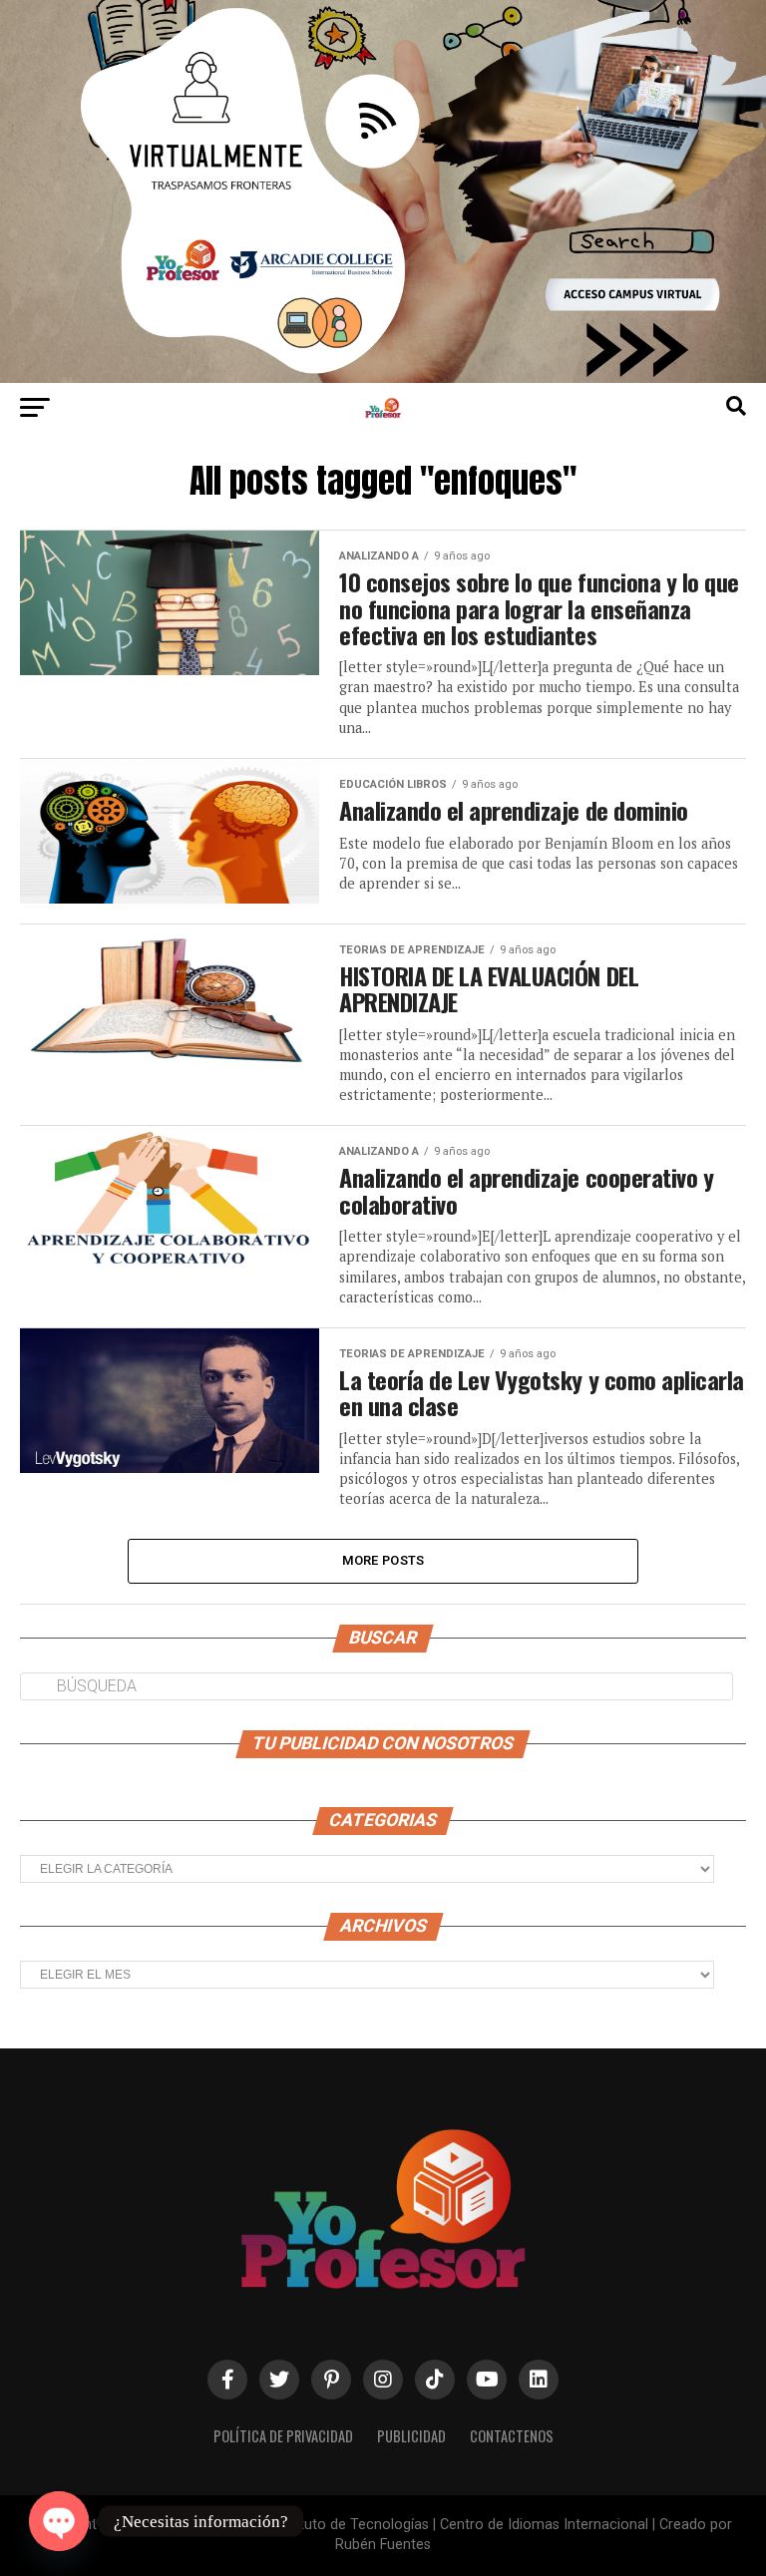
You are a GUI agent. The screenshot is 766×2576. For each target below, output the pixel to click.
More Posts (383, 1560)
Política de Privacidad (283, 2436)
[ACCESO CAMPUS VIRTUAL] (383, 377)
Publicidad (411, 2436)
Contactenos (512, 2436)
